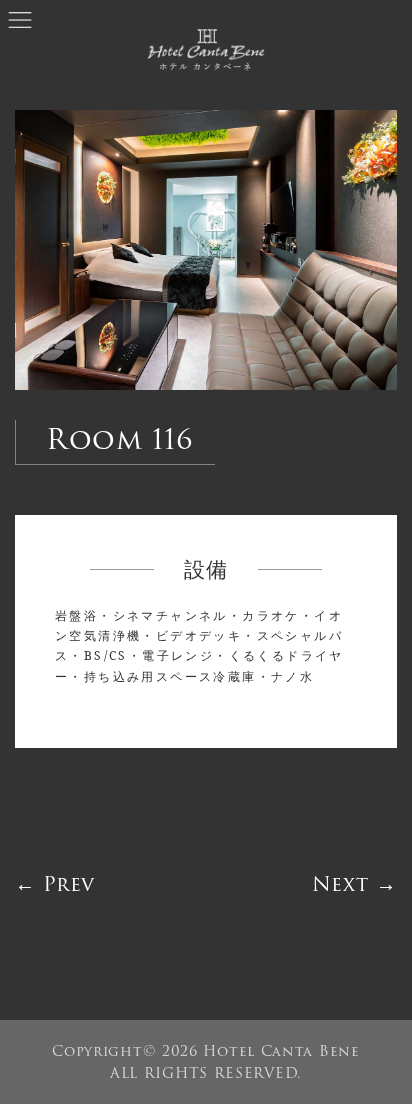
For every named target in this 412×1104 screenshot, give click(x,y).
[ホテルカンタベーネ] (206, 53)
